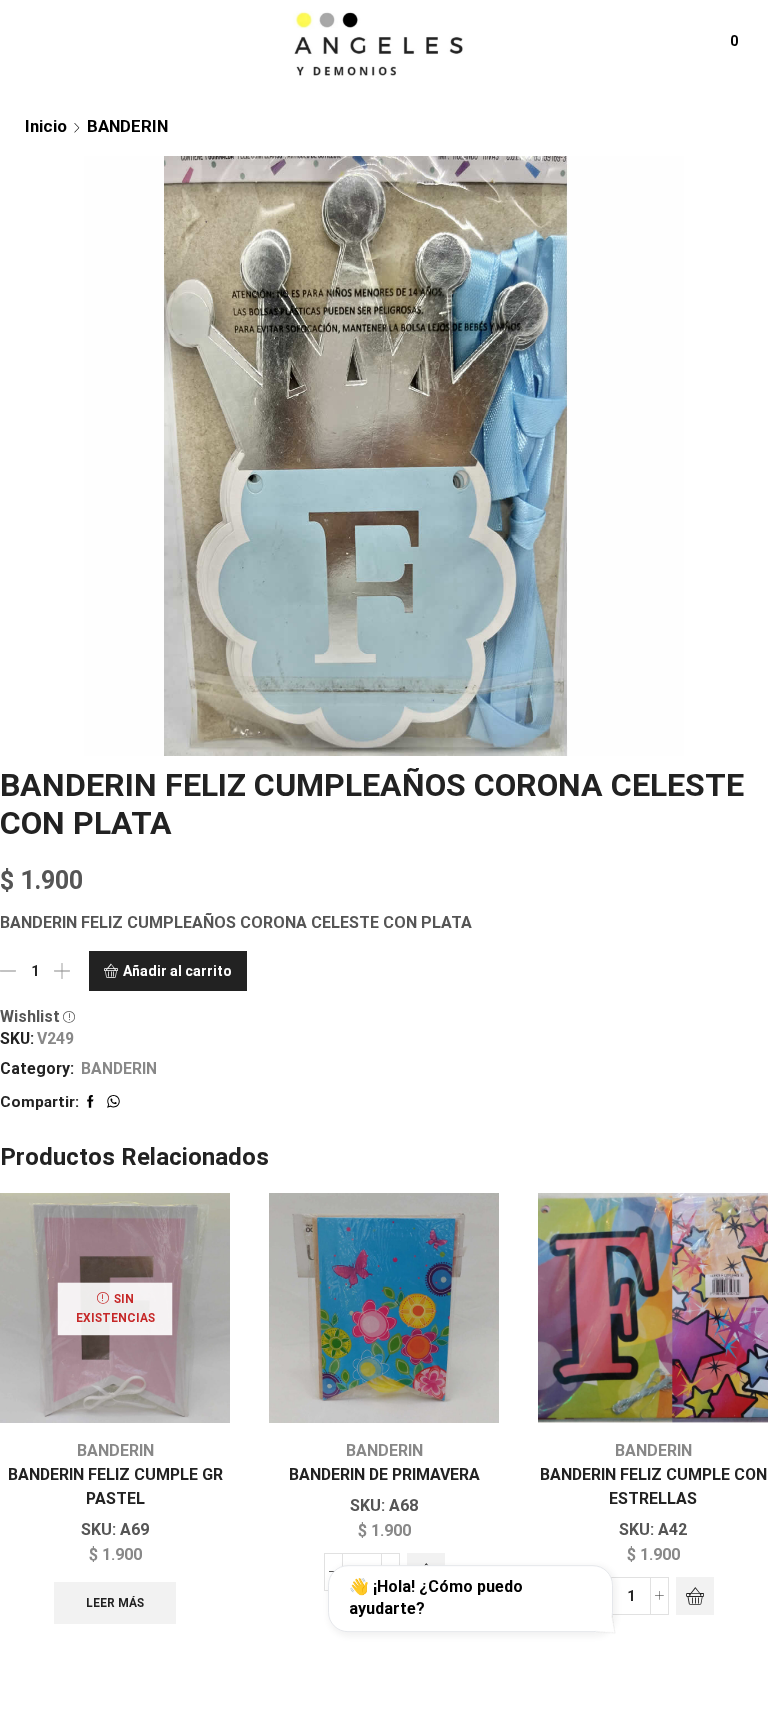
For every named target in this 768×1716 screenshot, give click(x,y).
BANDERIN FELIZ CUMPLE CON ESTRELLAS (653, 1486)
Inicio (46, 126)
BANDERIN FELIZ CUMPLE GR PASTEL (115, 1486)
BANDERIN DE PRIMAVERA (384, 1474)
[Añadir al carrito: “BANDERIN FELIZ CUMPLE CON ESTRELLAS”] (695, 1596)
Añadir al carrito (177, 971)
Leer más (115, 1603)
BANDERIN (127, 126)
